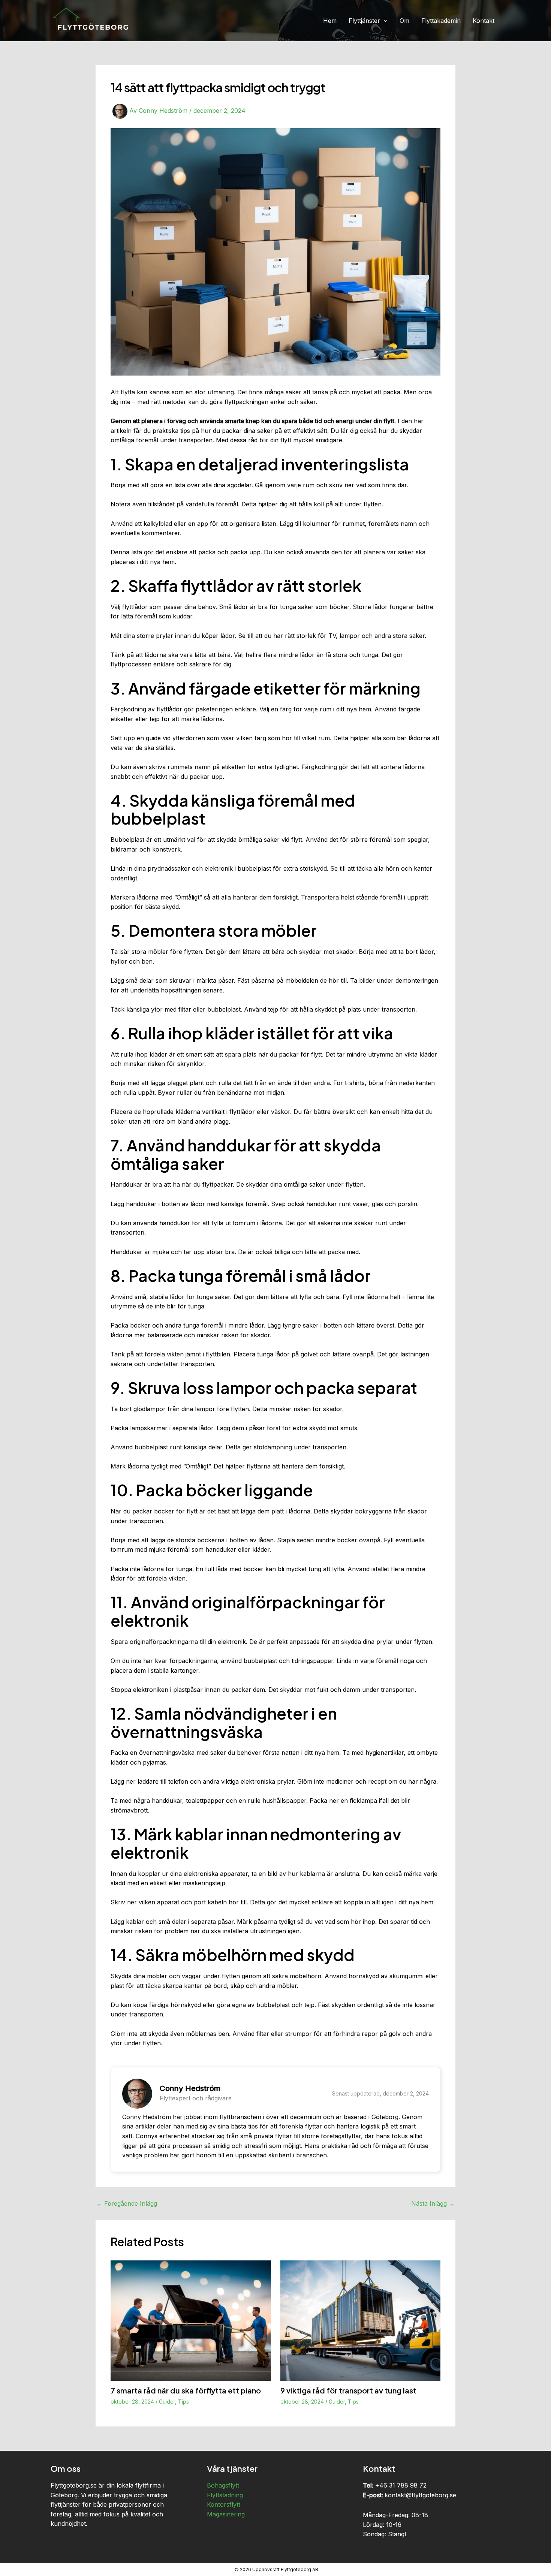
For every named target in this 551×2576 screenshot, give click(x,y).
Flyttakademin (441, 21)
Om (404, 21)
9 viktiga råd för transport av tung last (348, 2390)
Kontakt (484, 21)
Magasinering (226, 2514)
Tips (183, 2402)
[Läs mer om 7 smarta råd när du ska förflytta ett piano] (191, 2320)
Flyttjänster (364, 21)
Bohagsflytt (223, 2485)
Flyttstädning (225, 2495)
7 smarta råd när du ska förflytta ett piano (186, 2390)
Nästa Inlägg (433, 2203)
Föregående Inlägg (127, 2203)
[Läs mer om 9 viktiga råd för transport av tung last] (361, 2320)
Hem (330, 21)
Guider (167, 2402)
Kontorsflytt (224, 2504)
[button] (384, 21)
